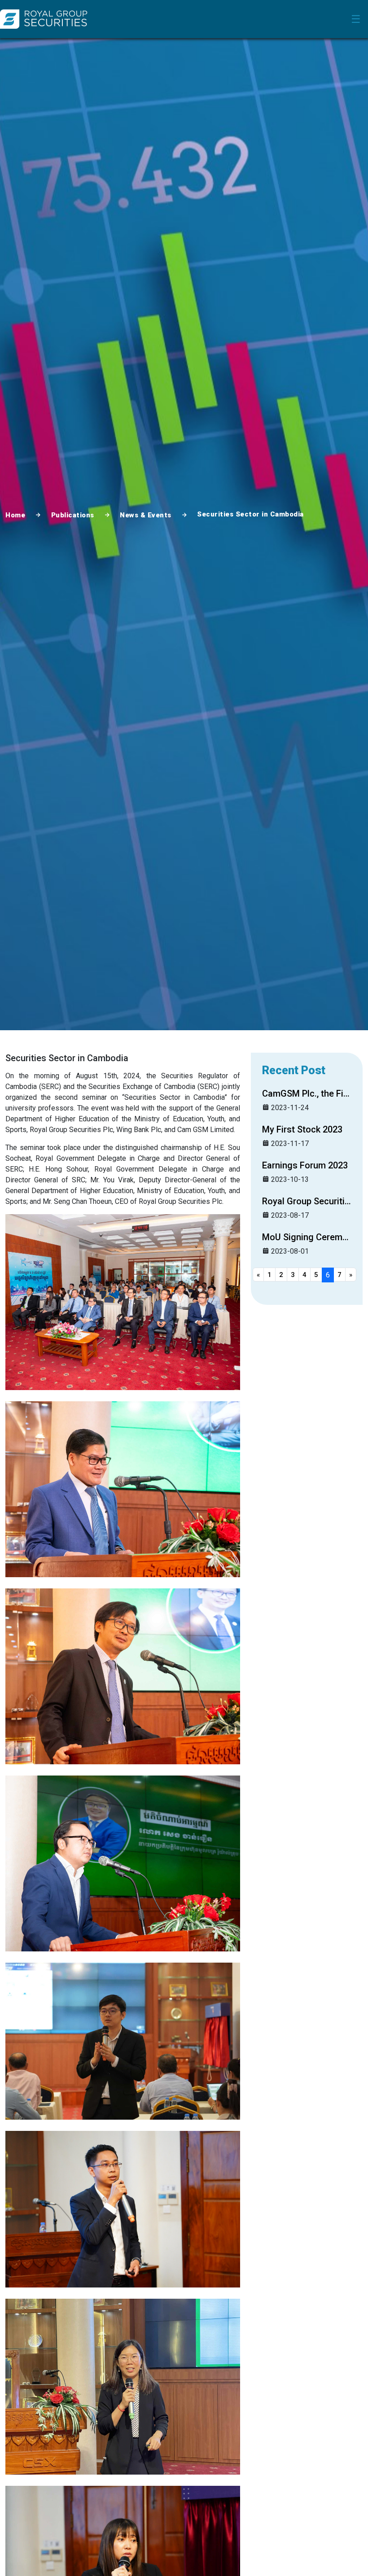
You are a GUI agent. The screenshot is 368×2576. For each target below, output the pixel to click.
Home (15, 515)
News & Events (146, 515)
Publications (73, 515)
